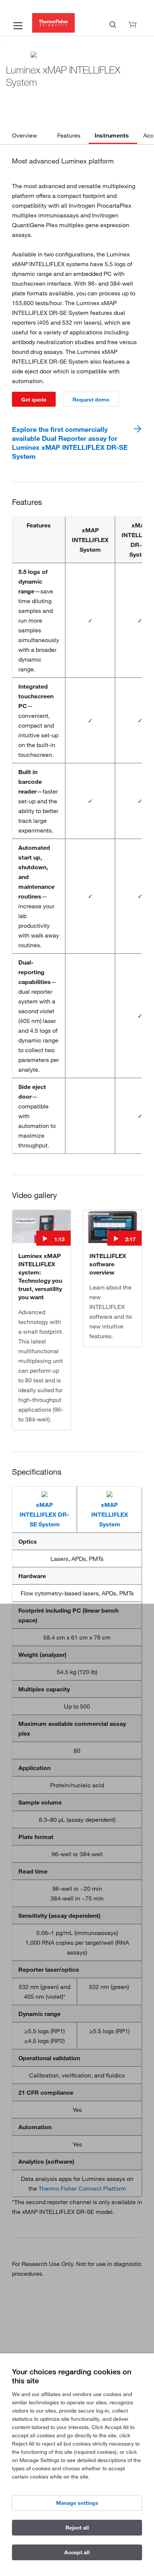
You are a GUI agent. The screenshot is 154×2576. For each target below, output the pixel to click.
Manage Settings (77, 2503)
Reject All (77, 2528)
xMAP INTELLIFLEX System (110, 1514)
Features (69, 135)
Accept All (77, 2552)
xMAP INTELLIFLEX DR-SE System (44, 1514)
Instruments (112, 135)
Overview (24, 135)
